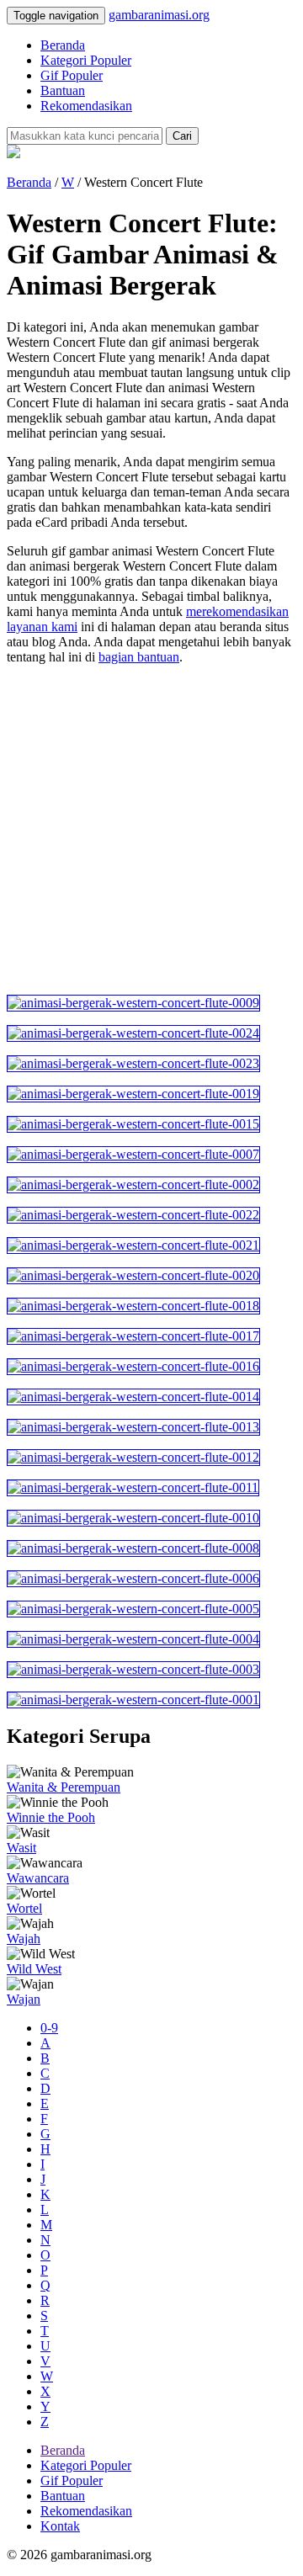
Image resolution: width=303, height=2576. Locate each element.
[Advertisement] (151, 830)
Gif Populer (72, 75)
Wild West (34, 1969)
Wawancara (38, 1878)
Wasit (21, 1848)
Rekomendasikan (86, 106)
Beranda (63, 45)
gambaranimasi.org (159, 15)
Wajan (24, 1999)
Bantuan (63, 90)
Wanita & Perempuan (64, 1787)
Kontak (60, 2526)
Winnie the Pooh (51, 1817)
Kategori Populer (86, 60)
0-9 (49, 2028)
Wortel (24, 1908)
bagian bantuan (139, 657)
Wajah (24, 1939)
